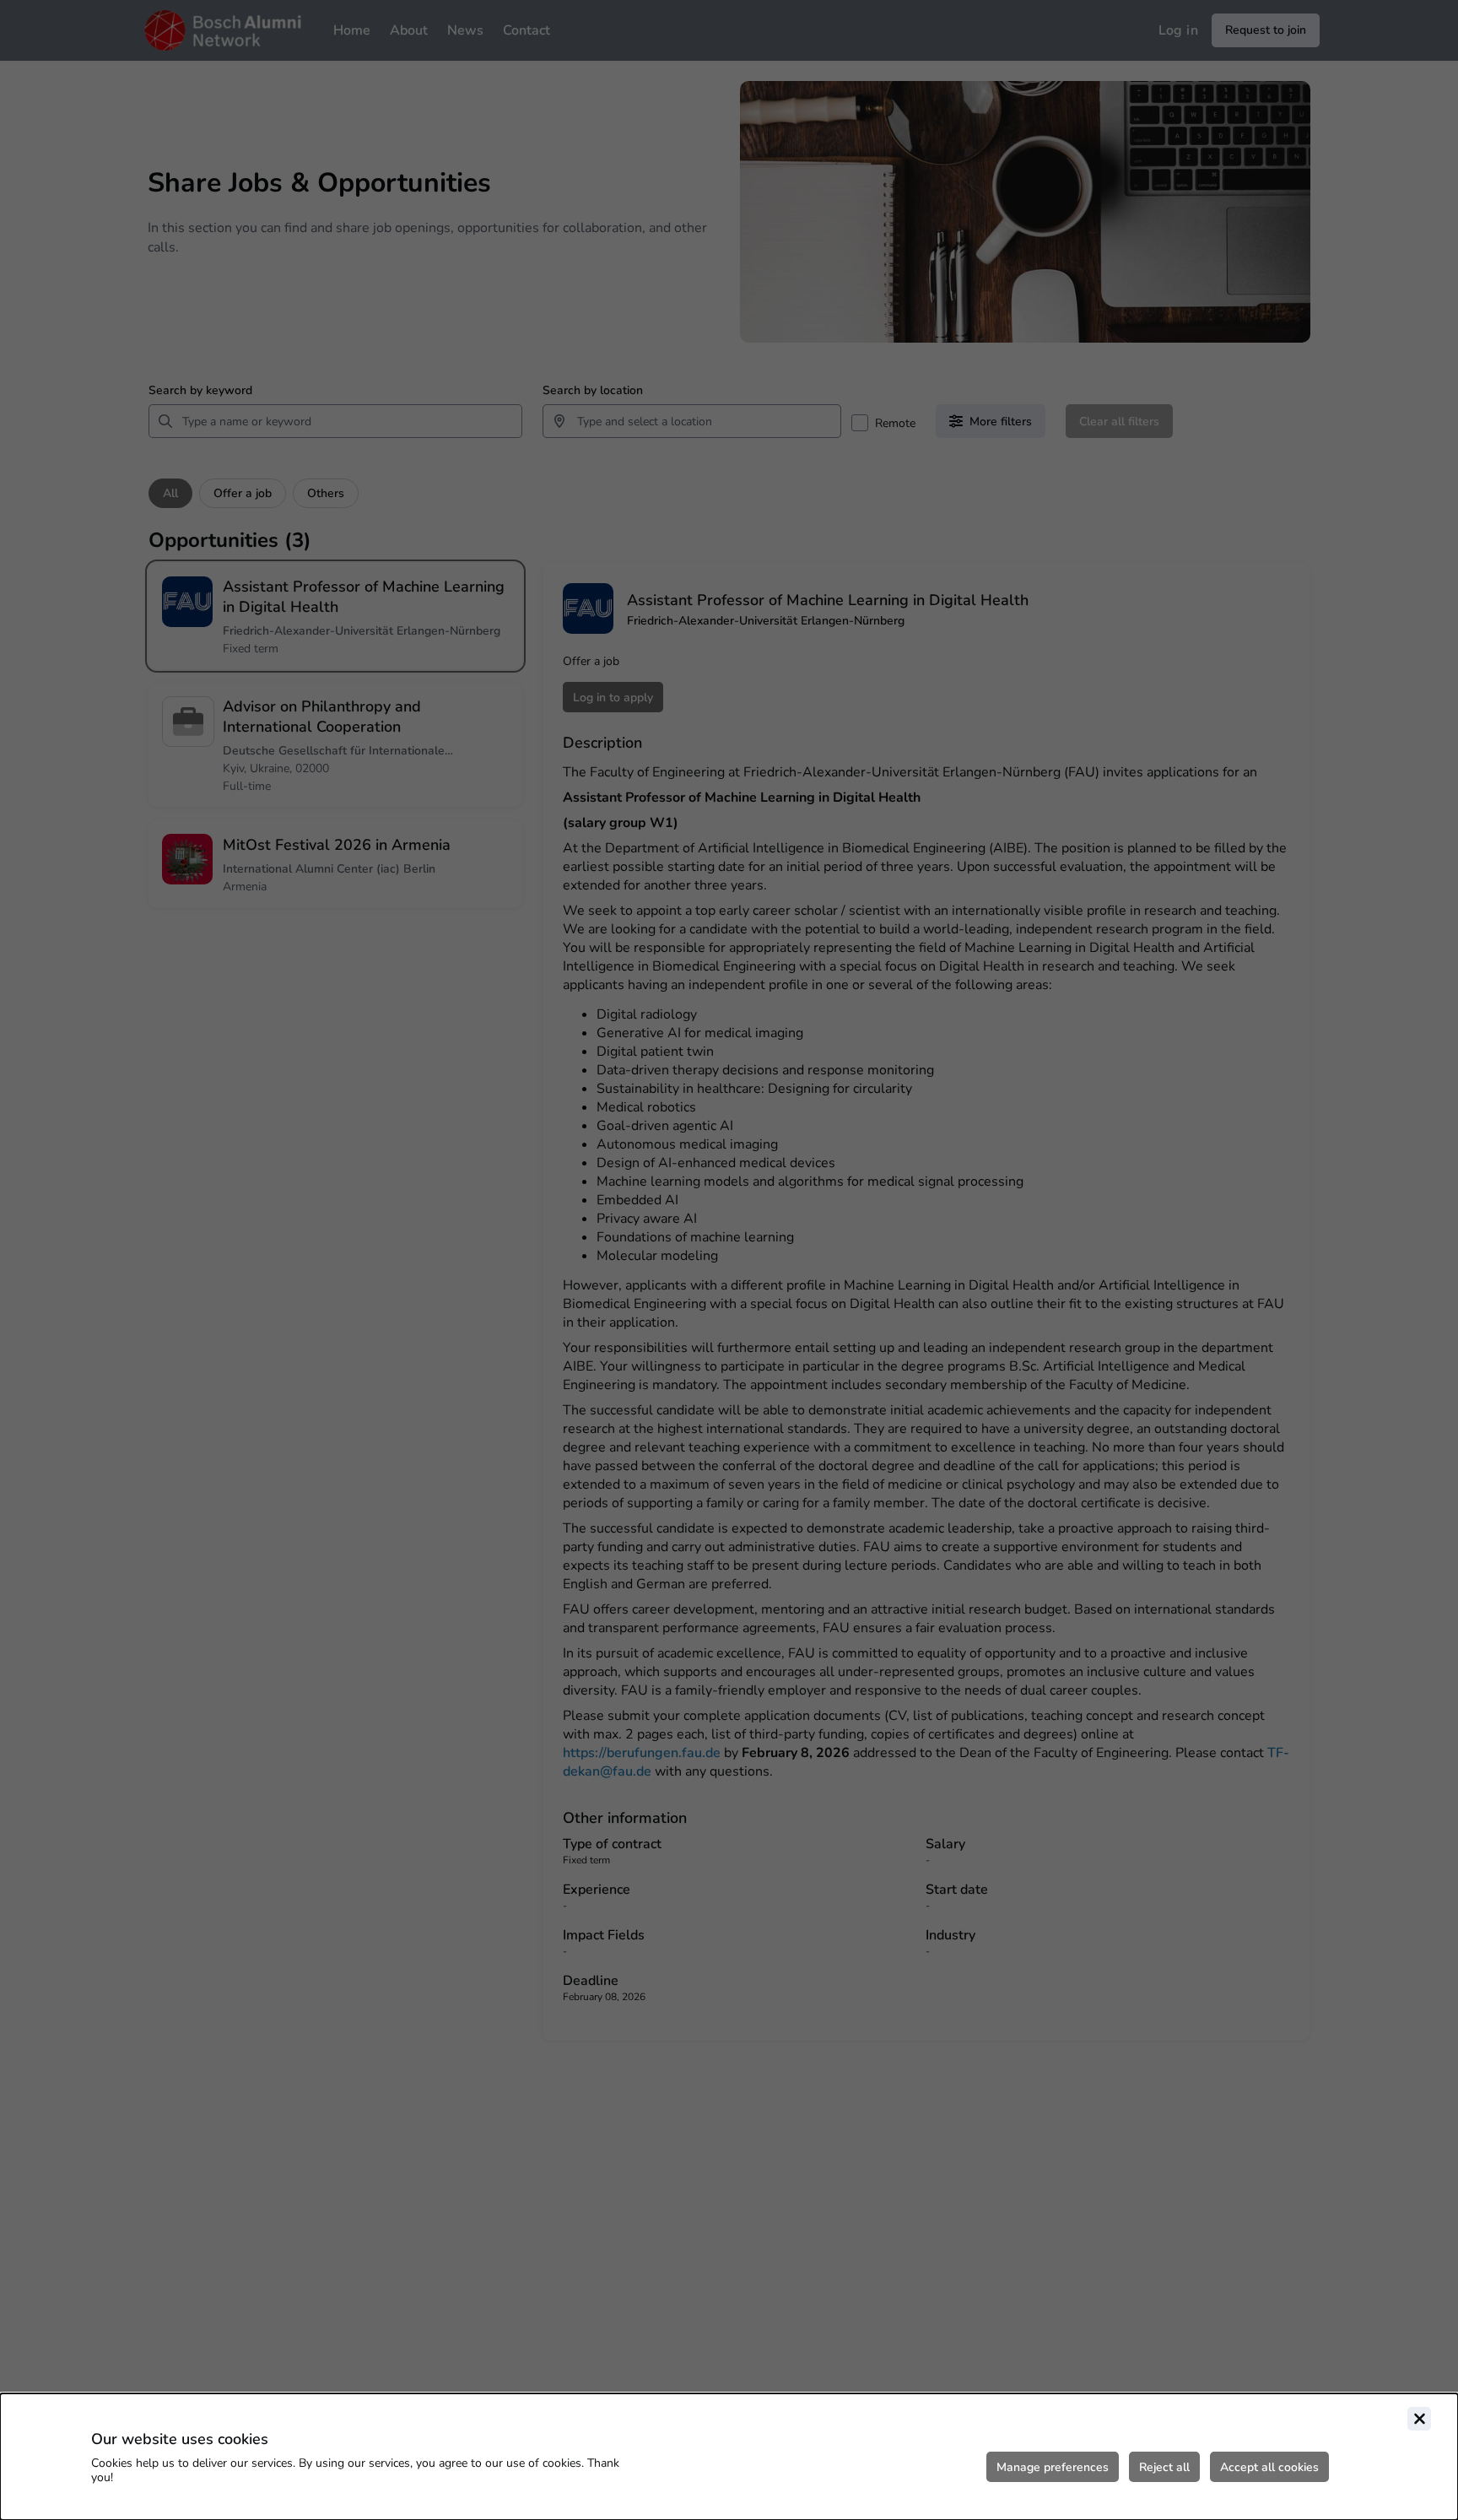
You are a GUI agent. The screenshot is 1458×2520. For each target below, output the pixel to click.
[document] (729, 2457)
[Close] (1419, 2419)
